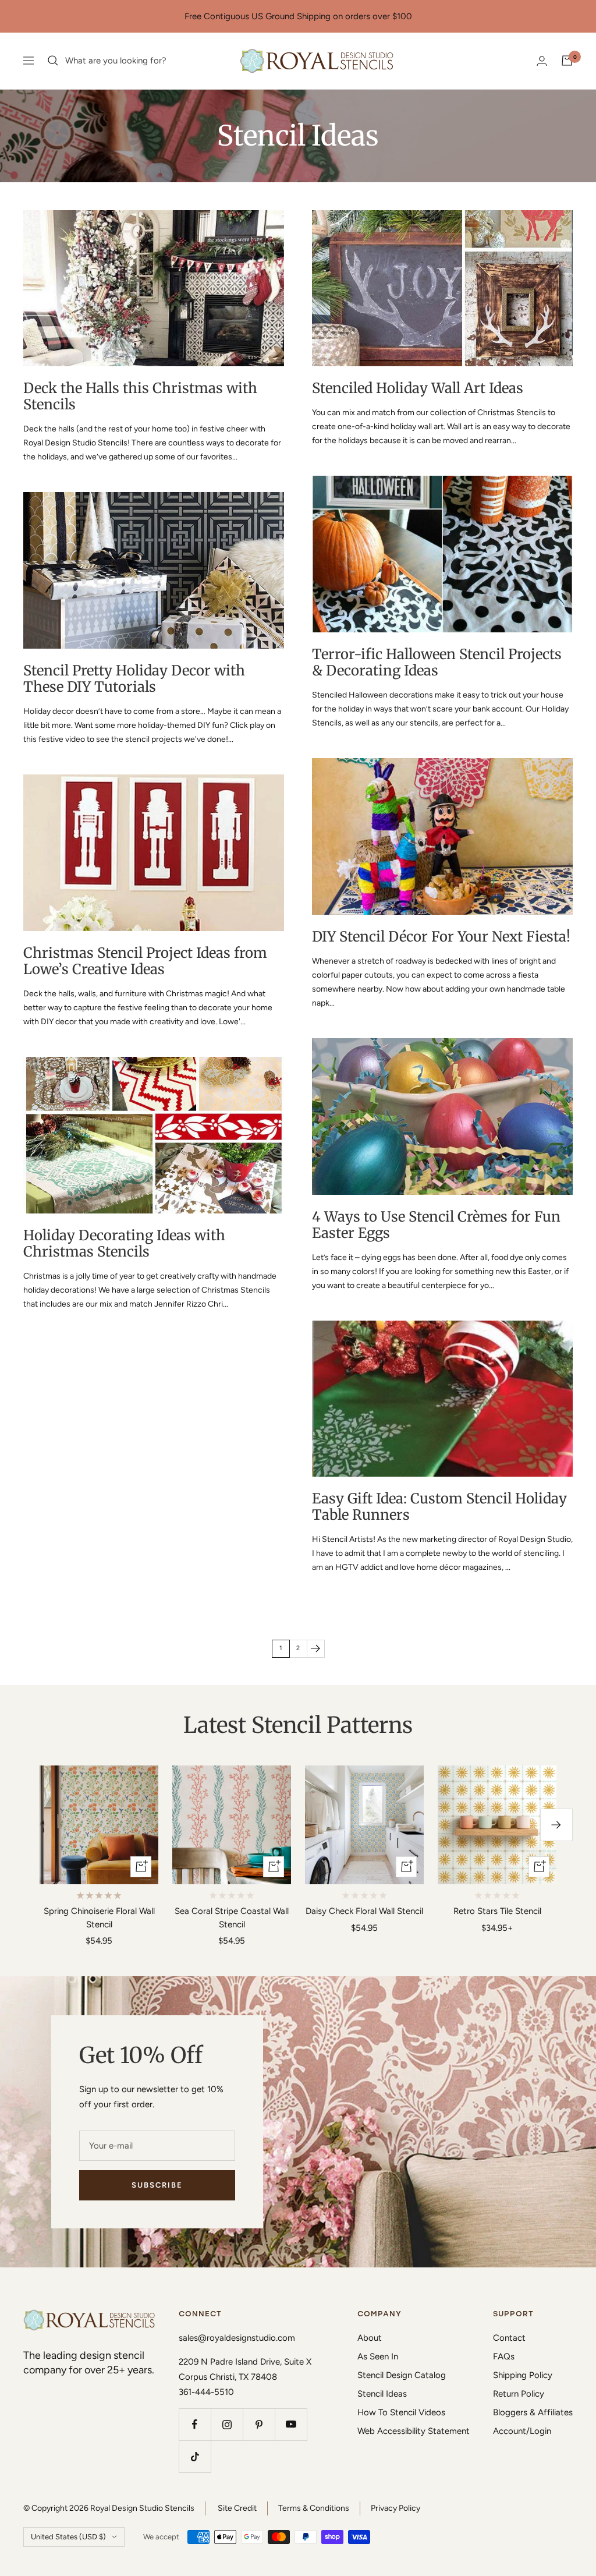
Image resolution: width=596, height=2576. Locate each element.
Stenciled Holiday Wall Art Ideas (418, 388)
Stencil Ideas (382, 2394)
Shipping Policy (523, 2375)
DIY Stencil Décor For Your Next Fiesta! (441, 937)
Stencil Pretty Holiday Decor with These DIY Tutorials (134, 679)
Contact (509, 2338)
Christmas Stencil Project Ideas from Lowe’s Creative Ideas (145, 961)
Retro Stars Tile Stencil (497, 1911)
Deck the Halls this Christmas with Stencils (140, 396)
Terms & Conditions (314, 2508)
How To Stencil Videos (401, 2412)
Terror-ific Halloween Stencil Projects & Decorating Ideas (437, 662)
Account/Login (522, 2431)
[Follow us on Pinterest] (259, 2424)
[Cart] (567, 61)
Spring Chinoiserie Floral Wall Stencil (99, 1918)
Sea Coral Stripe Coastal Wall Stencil (232, 1918)
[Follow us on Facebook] (195, 2424)
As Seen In (378, 2356)
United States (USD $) (68, 2537)
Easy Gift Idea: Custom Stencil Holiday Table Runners (439, 1507)
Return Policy (519, 2394)
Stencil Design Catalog (402, 2375)
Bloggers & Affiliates (533, 2412)
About (370, 2338)
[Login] (542, 61)
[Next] (315, 1648)
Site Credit (237, 2508)
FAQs (504, 2356)
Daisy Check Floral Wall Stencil (364, 1911)
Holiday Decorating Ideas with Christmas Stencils (124, 1243)
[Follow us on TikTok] (195, 2456)
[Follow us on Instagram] (227, 2424)
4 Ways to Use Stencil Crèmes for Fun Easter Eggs (436, 1225)
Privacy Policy (395, 2508)
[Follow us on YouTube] (291, 2424)
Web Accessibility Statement (414, 2431)
